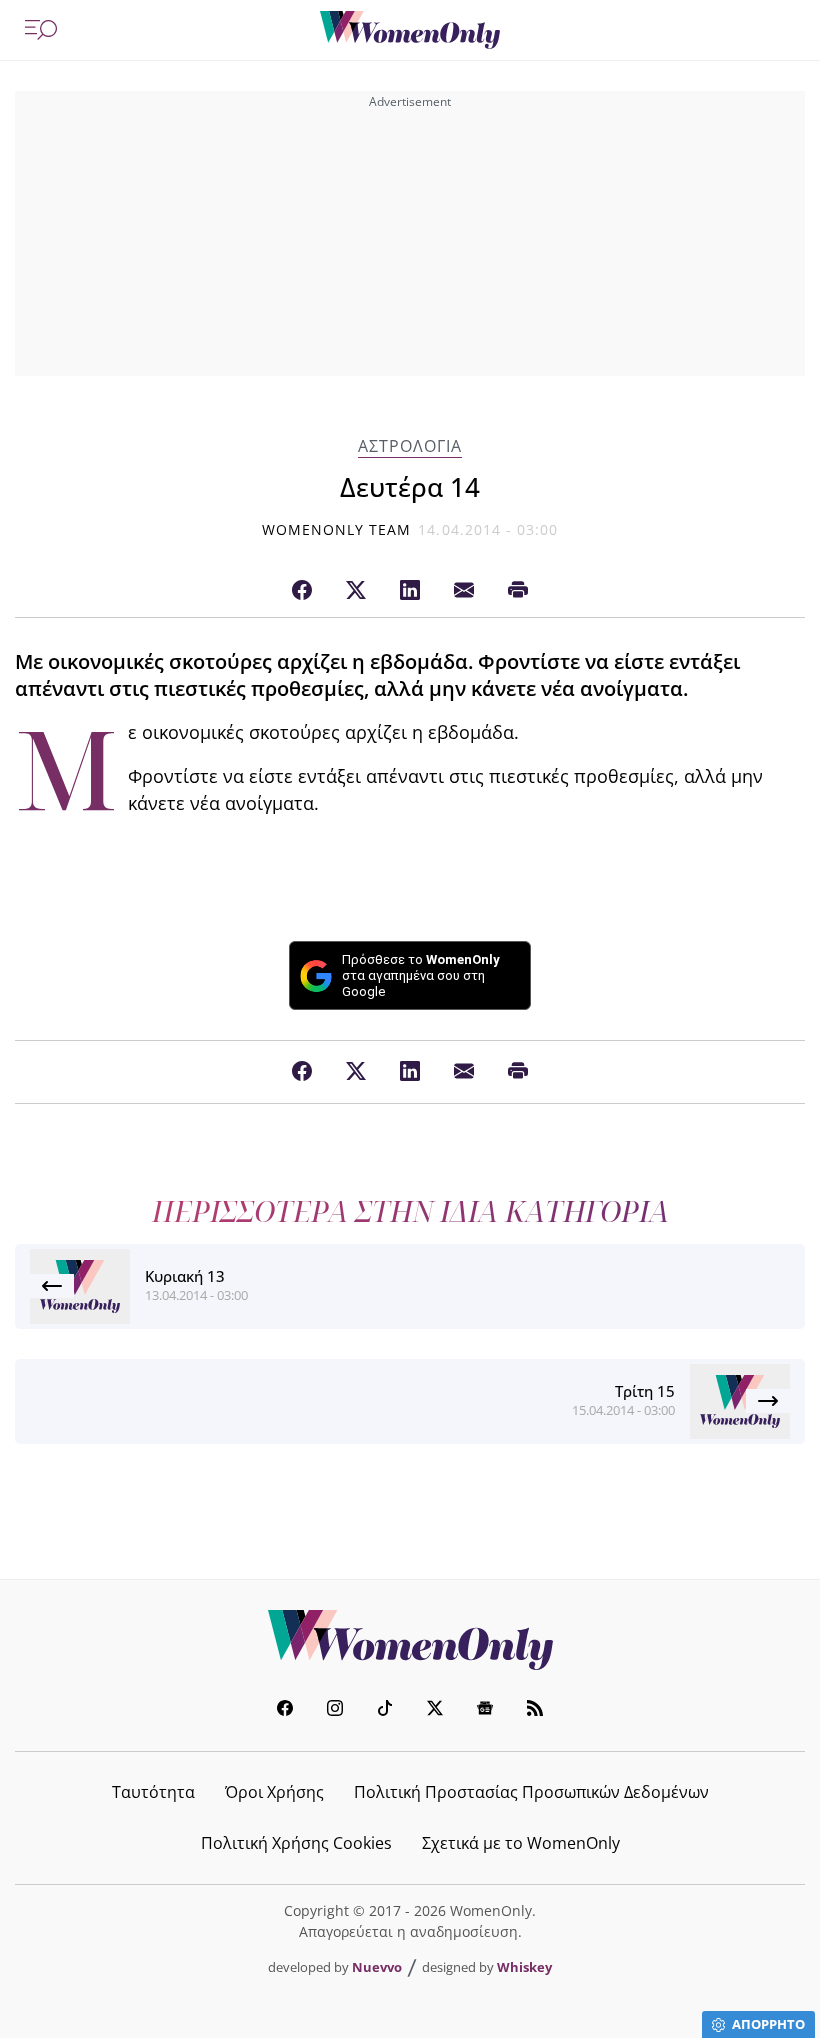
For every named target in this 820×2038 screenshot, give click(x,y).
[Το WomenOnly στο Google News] (485, 1710)
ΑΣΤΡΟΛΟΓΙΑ (410, 446)
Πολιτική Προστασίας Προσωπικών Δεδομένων (531, 1792)
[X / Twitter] (356, 591)
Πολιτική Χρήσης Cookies (296, 1843)
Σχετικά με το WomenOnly (521, 1843)
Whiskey (524, 1967)
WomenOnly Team (337, 529)
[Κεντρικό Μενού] (41, 30)
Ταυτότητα (153, 1792)
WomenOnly (410, 1640)
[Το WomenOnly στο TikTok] (385, 1710)
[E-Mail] (464, 591)
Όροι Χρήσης (274, 1792)
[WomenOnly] (410, 30)
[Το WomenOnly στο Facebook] (285, 1710)
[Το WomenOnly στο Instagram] (335, 1710)
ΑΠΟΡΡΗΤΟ (768, 2024)
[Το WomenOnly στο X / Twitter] (435, 1710)
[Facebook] (302, 591)
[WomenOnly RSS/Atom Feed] (535, 1710)
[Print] (518, 591)
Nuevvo (377, 1967)
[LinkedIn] (410, 591)
